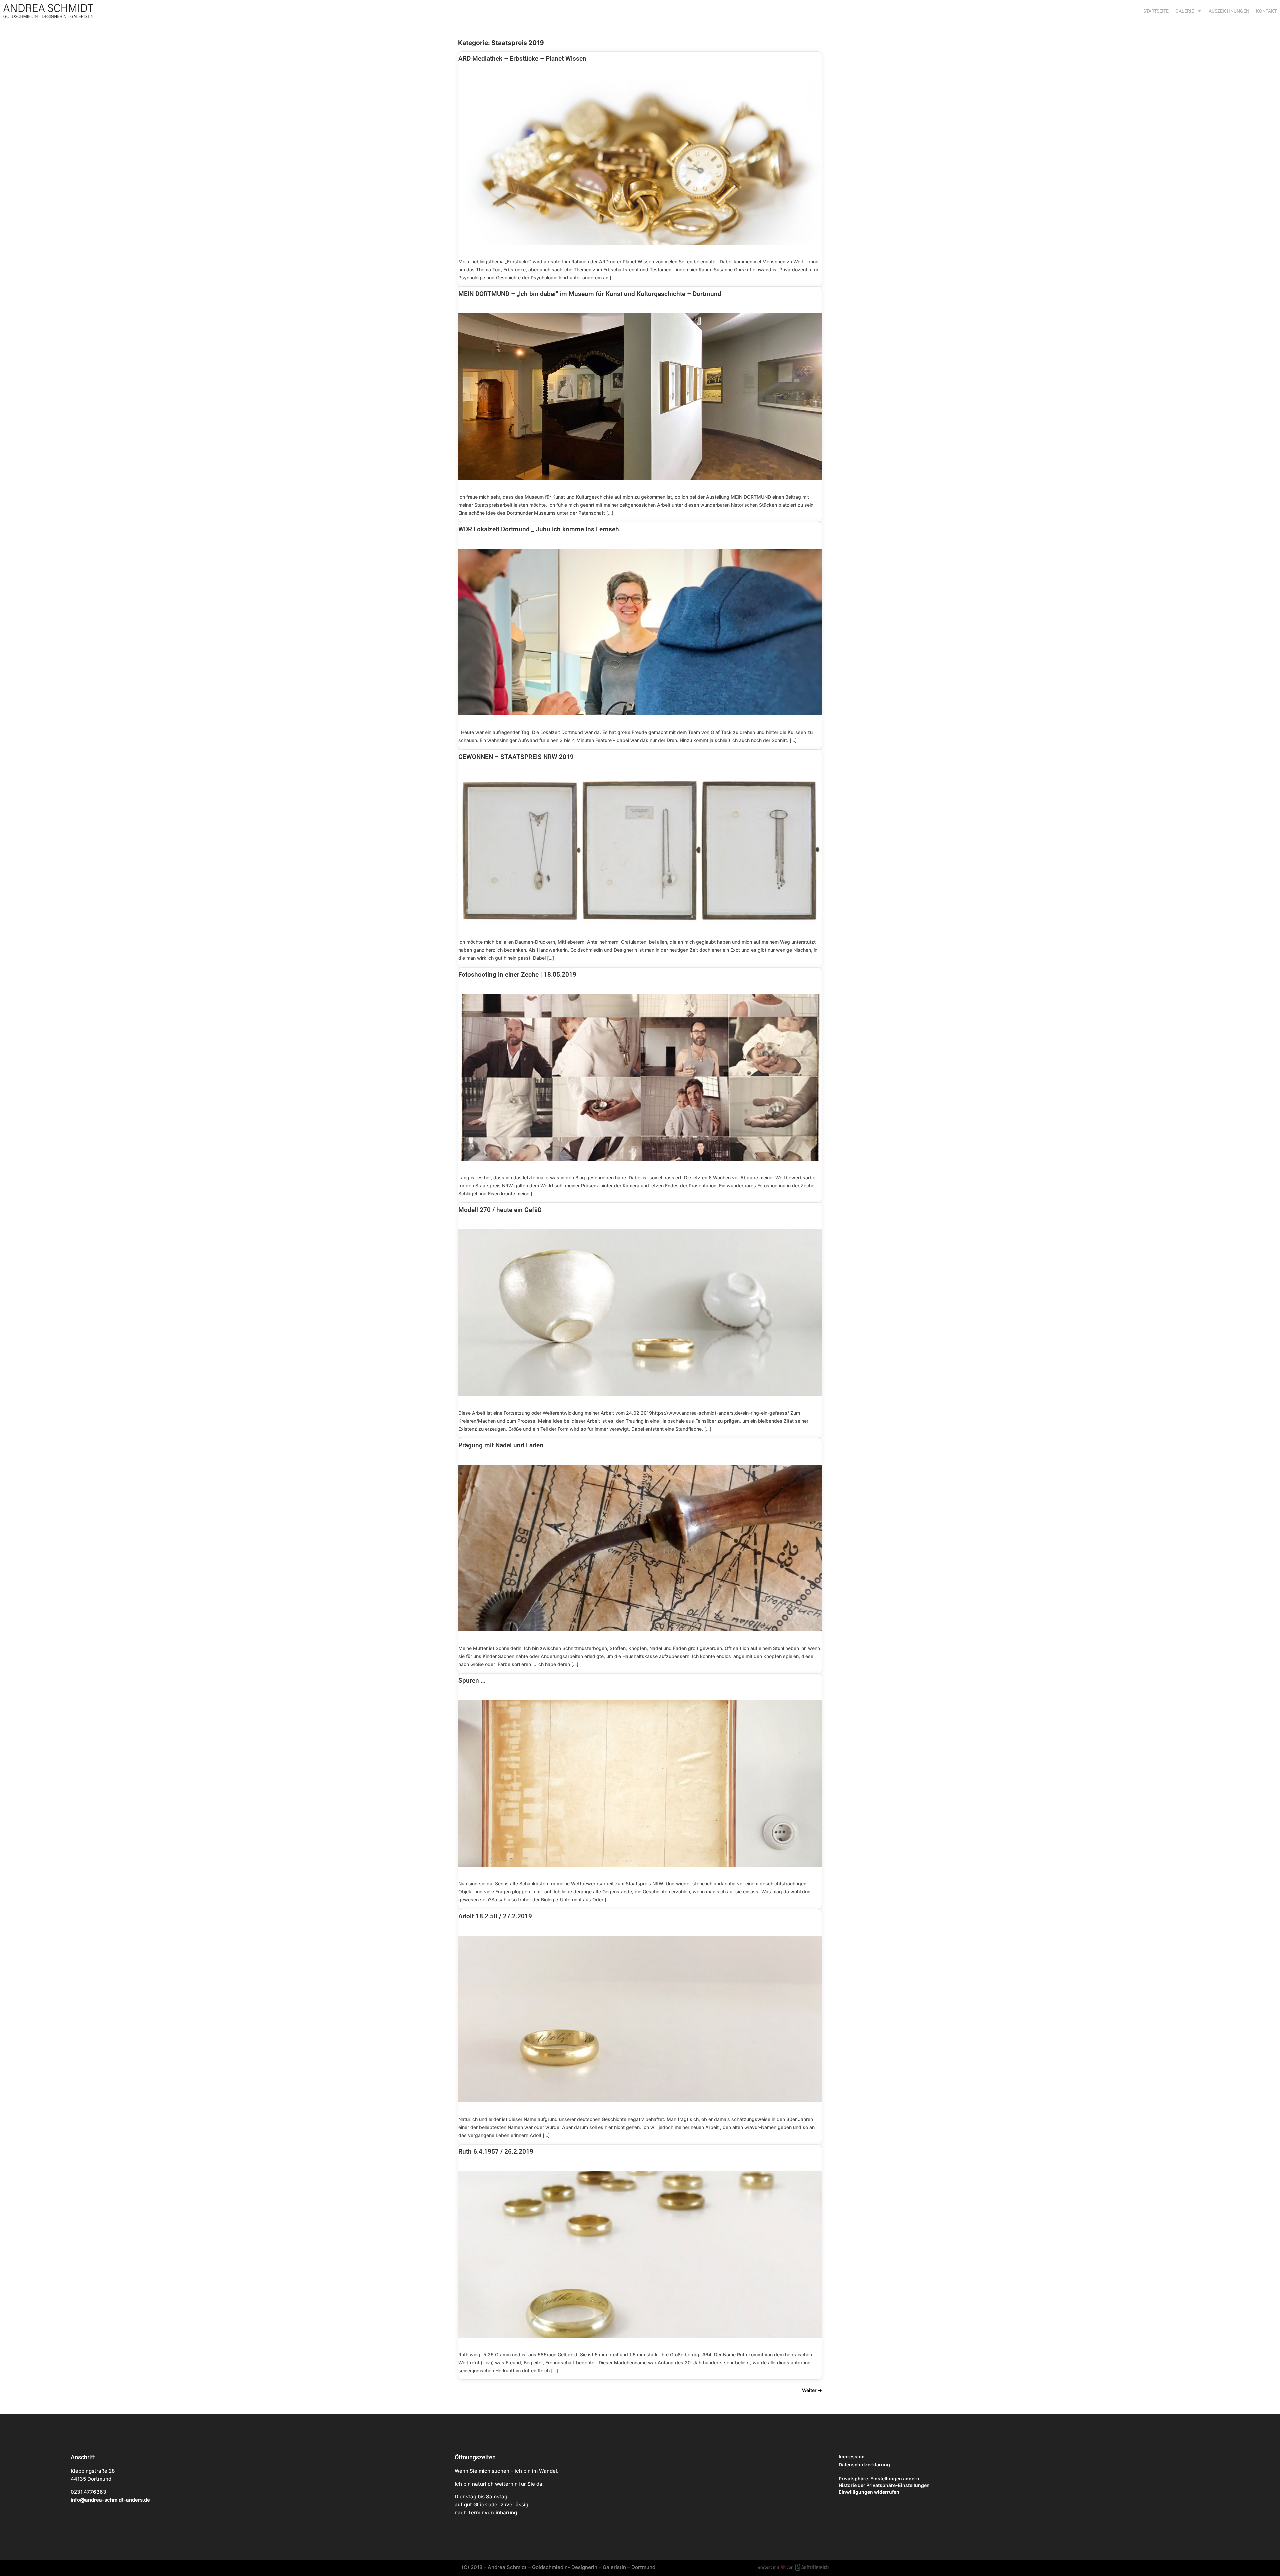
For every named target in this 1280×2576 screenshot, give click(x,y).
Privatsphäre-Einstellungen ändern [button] (879, 2478)
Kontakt (1266, 11)
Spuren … (472, 1680)
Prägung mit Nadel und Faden (501, 1445)
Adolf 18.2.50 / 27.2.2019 (495, 1916)
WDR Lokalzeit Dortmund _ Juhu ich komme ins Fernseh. (539, 529)
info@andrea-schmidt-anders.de (110, 2500)
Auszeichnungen (1229, 11)
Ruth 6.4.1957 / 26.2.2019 (496, 2151)
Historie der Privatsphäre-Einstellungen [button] (884, 2485)
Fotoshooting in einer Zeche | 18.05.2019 (517, 974)
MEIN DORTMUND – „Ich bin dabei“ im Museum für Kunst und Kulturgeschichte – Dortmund (590, 294)
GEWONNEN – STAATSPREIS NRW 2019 (516, 757)
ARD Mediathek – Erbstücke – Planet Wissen (522, 58)
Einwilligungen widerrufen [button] (869, 2492)
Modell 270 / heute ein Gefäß (500, 1210)
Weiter (812, 2390)
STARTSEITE (1156, 11)
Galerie (1185, 11)
